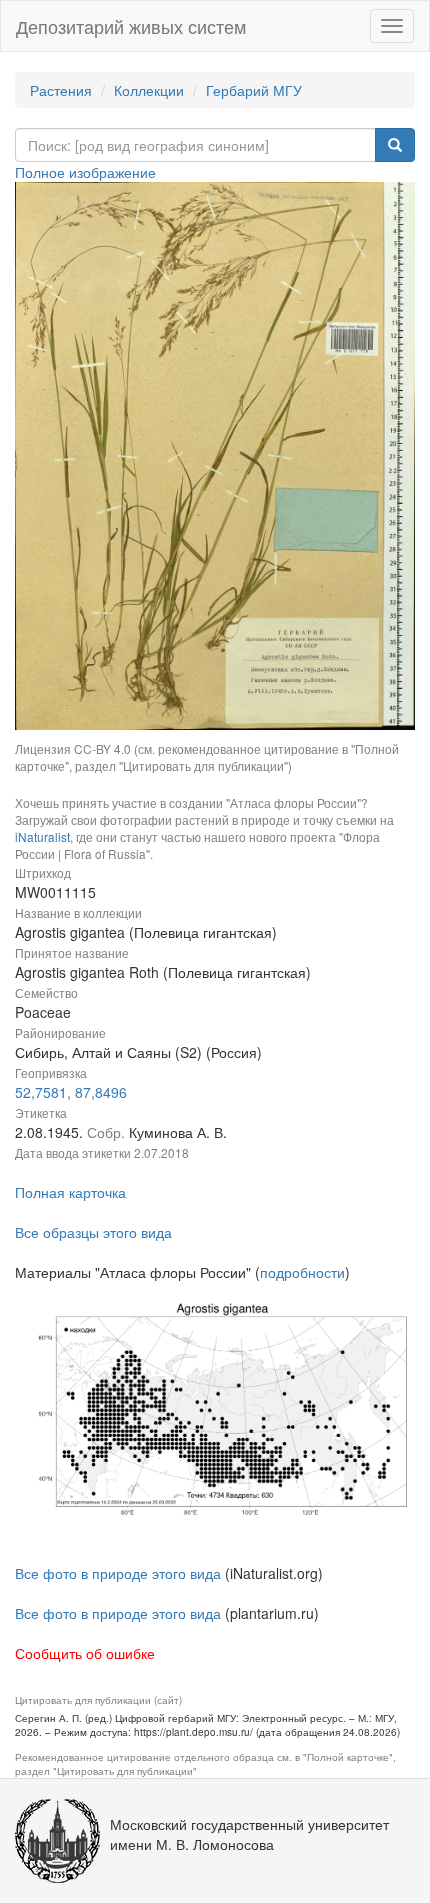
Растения (61, 90)
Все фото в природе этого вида (118, 1573)
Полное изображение (85, 172)
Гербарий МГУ (254, 90)
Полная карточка (70, 1192)
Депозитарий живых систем (131, 26)
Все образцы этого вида (93, 1232)
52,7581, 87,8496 (71, 1092)
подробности (302, 1272)
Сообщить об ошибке (85, 1653)
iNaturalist (42, 836)
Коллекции (149, 90)
